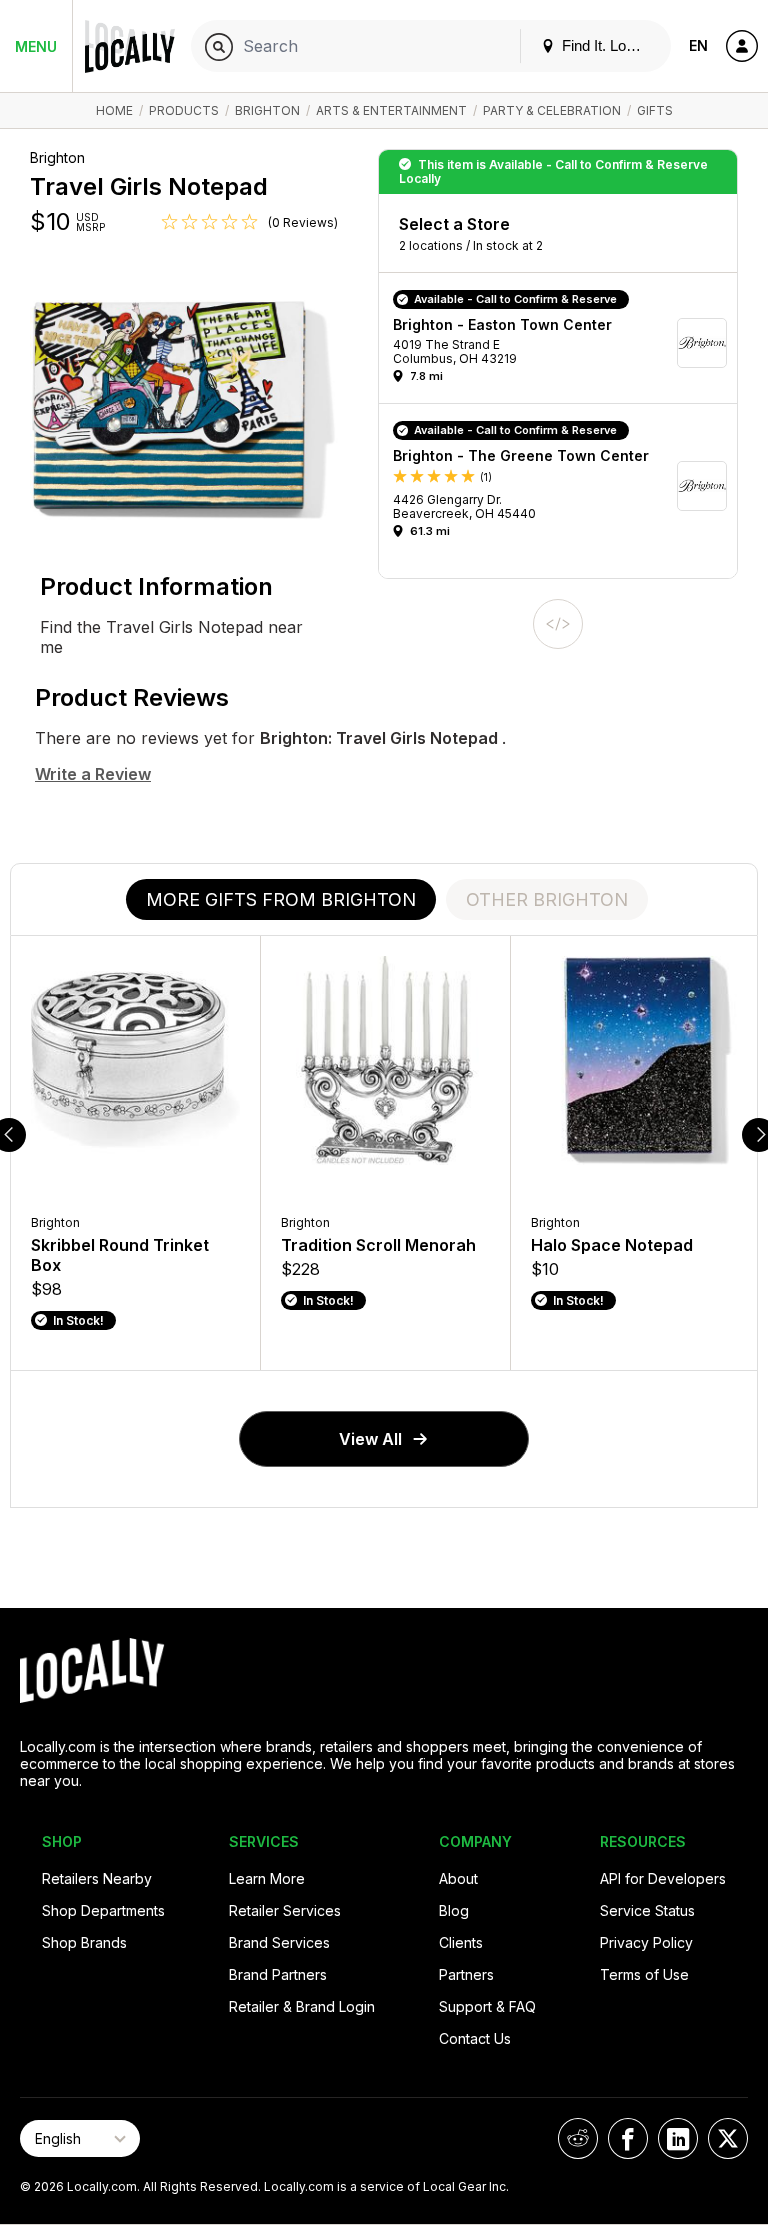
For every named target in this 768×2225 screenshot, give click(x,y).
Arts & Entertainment (391, 110)
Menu (36, 46)
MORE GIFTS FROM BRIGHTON (281, 899)
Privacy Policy (646, 1942)
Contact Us (475, 2038)
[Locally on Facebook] (628, 2138)
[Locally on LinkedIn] (678, 2138)
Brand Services (279, 1942)
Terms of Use (644, 1974)
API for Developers (663, 1878)
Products (184, 110)
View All (370, 1439)
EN (698, 45)
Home (114, 110)
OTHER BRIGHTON (547, 899)
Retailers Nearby (97, 1878)
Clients (461, 1942)
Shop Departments (103, 1910)
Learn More (267, 1878)
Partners (466, 1974)
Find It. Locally (607, 45)
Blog (454, 1910)
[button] (565, 343)
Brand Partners (278, 1974)
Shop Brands (84, 1942)
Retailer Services (285, 1910)
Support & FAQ (487, 2006)
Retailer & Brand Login (302, 2006)
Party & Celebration (552, 110)
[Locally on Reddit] (578, 2138)
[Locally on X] (728, 2138)
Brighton (267, 110)
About (458, 1878)
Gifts (655, 110)
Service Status (647, 1910)
